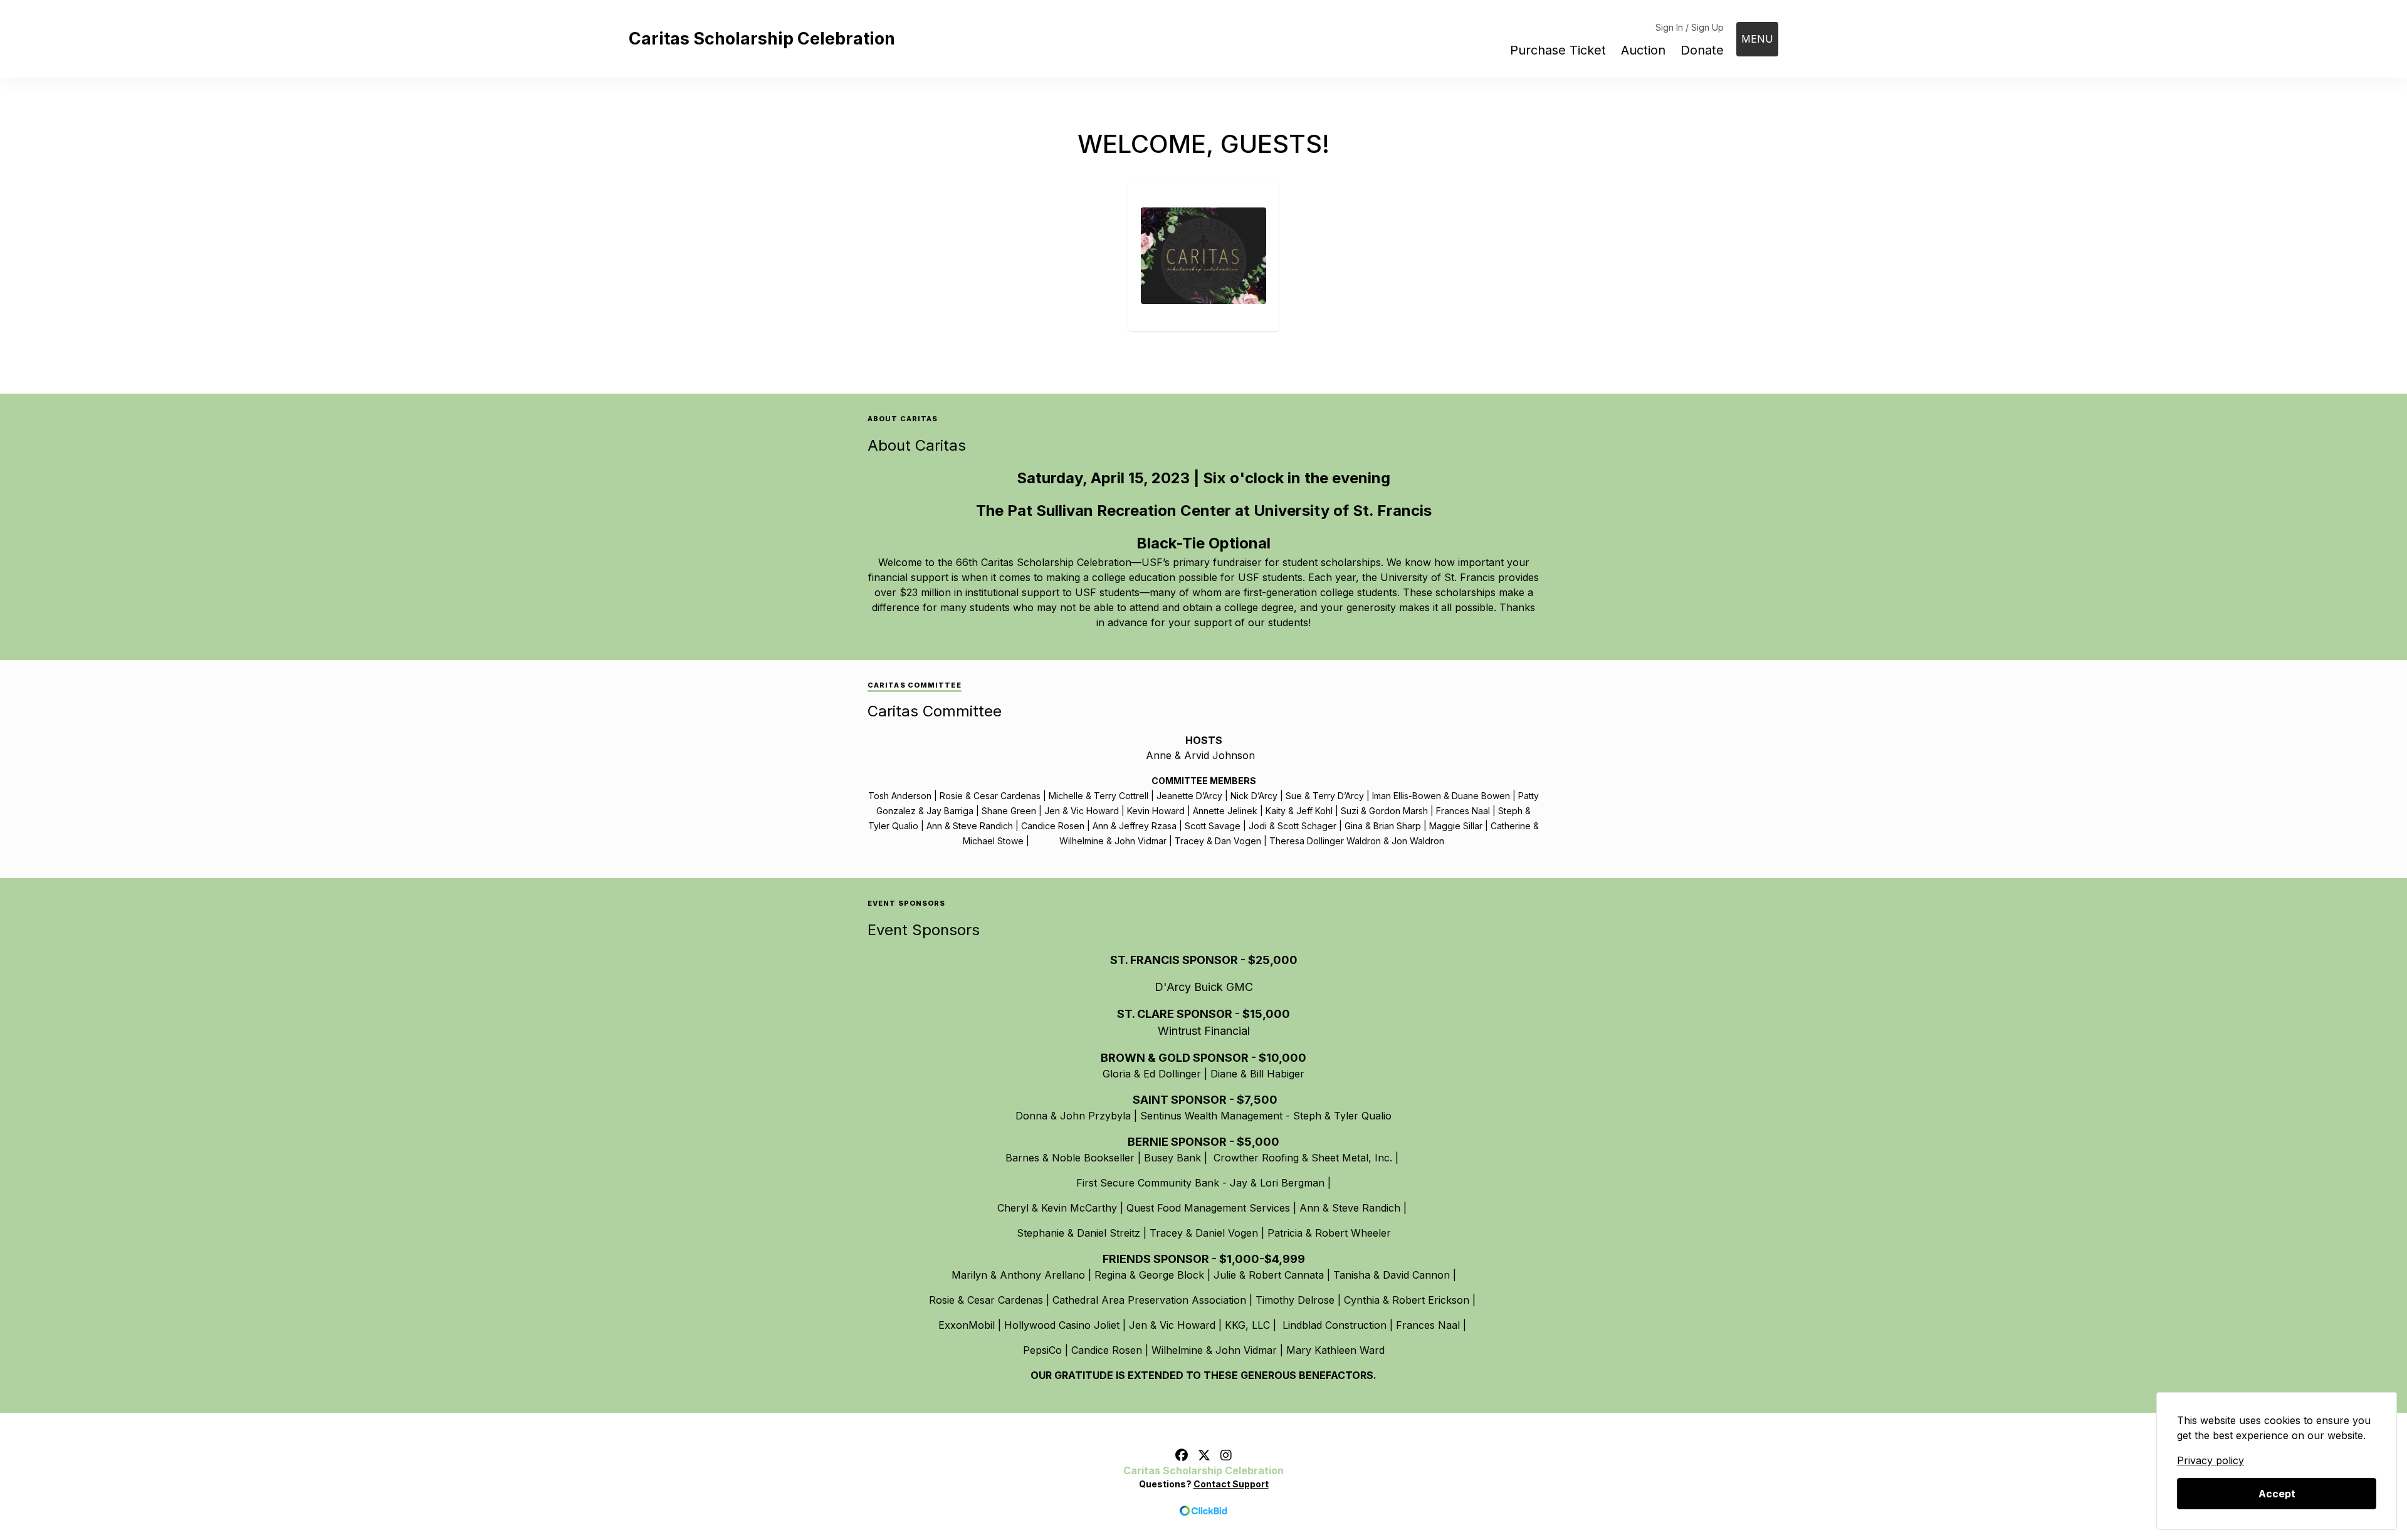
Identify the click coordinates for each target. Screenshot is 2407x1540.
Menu (1757, 39)
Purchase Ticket (1558, 50)
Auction (1643, 50)
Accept (2277, 1494)
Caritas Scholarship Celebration (762, 39)
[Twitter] (1204, 1455)
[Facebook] (1182, 1455)
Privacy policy (2210, 1460)
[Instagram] (1226, 1455)
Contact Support (1231, 1484)
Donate (1702, 50)
